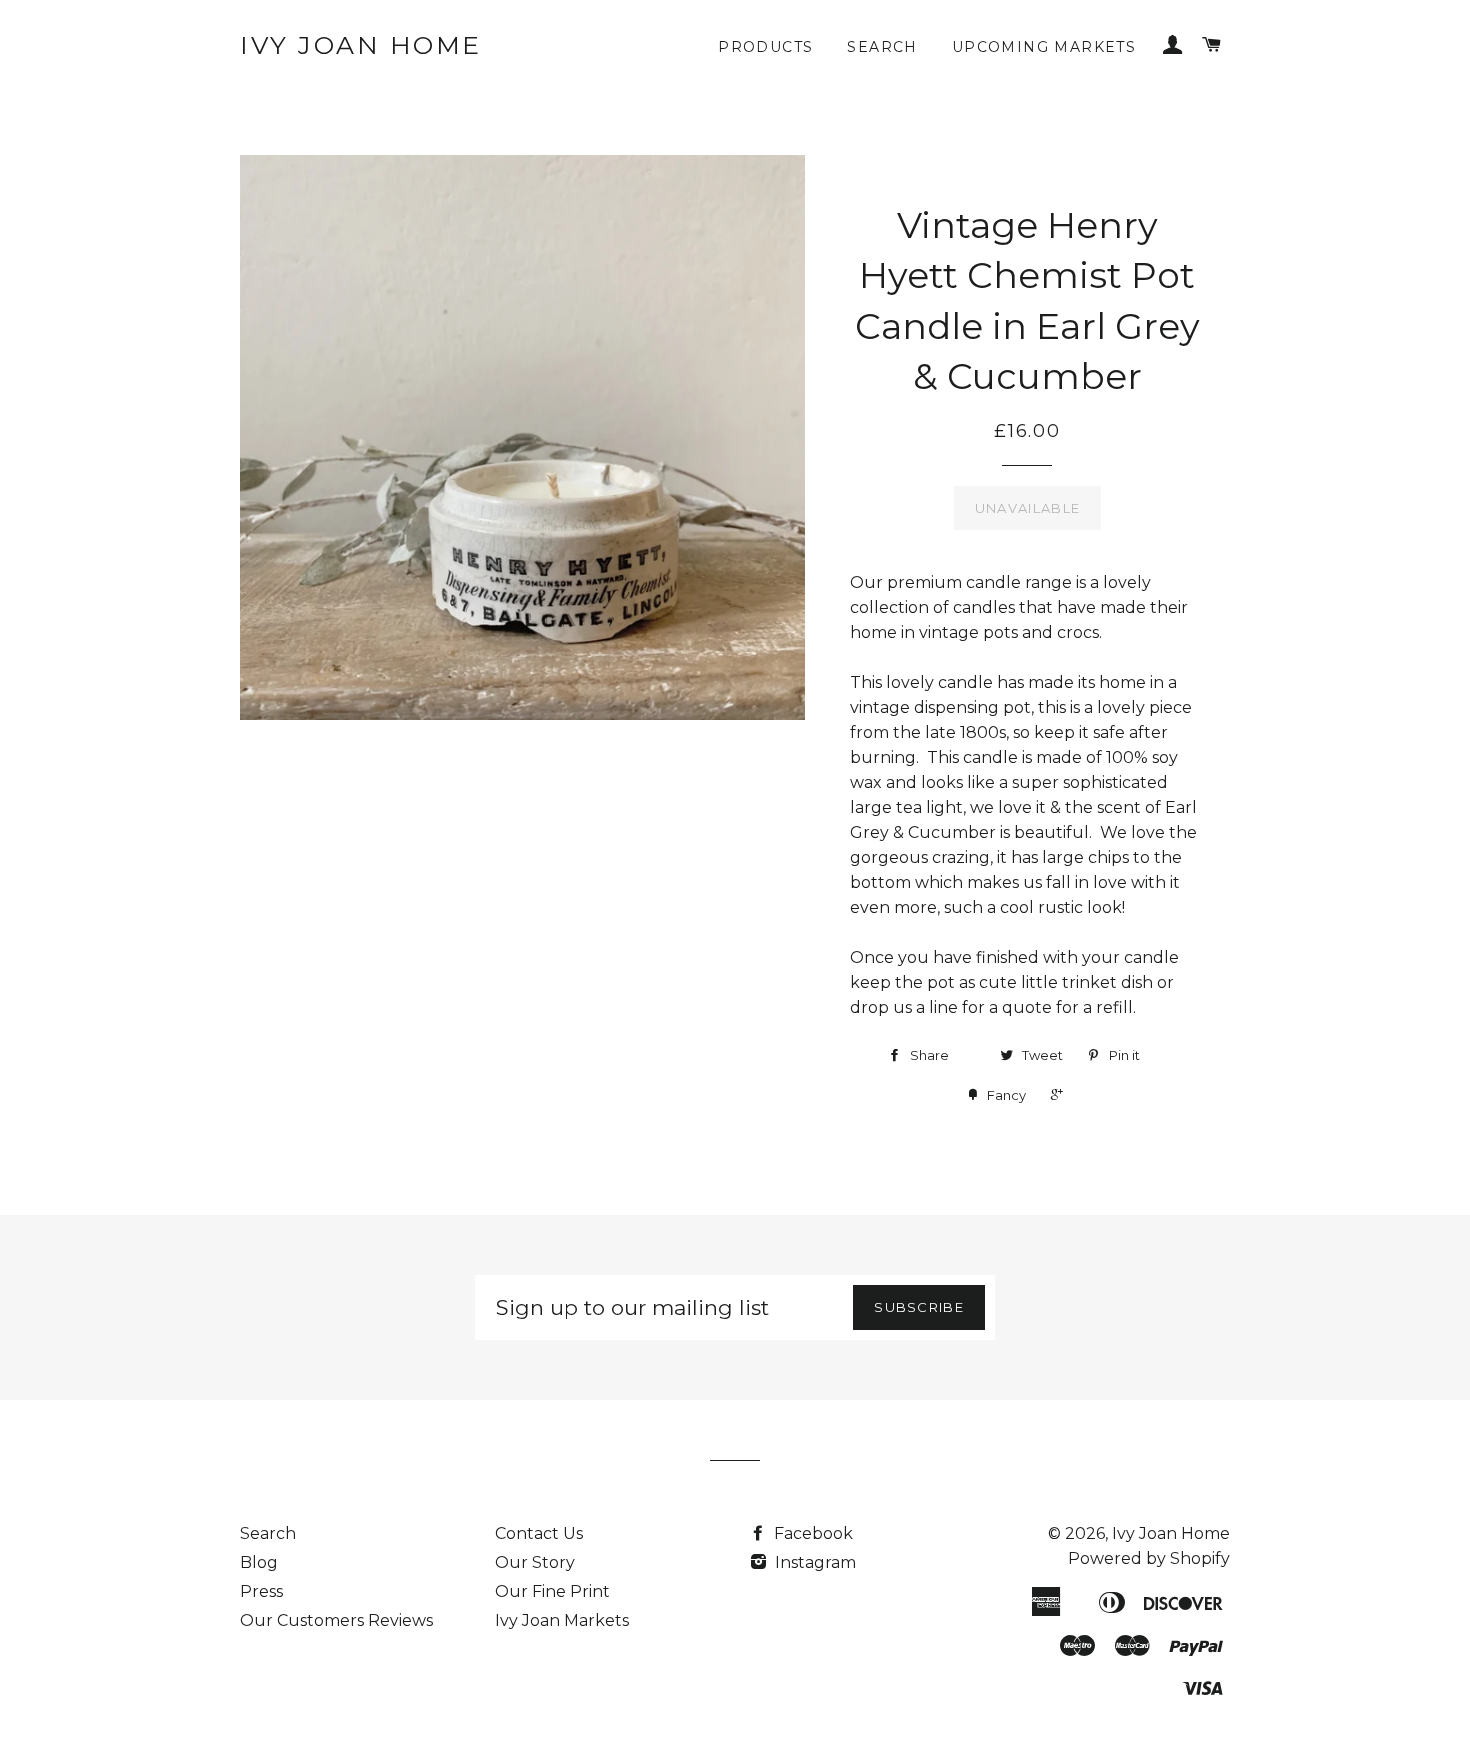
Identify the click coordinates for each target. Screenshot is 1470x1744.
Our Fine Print (552, 1591)
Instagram (813, 1562)
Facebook (811, 1533)
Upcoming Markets (1044, 47)
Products (765, 47)
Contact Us (539, 1533)
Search (882, 47)
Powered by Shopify (1149, 1558)
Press (261, 1591)
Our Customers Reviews (336, 1620)
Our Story (535, 1562)
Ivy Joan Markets (562, 1620)
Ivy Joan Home (361, 45)
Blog (259, 1562)
